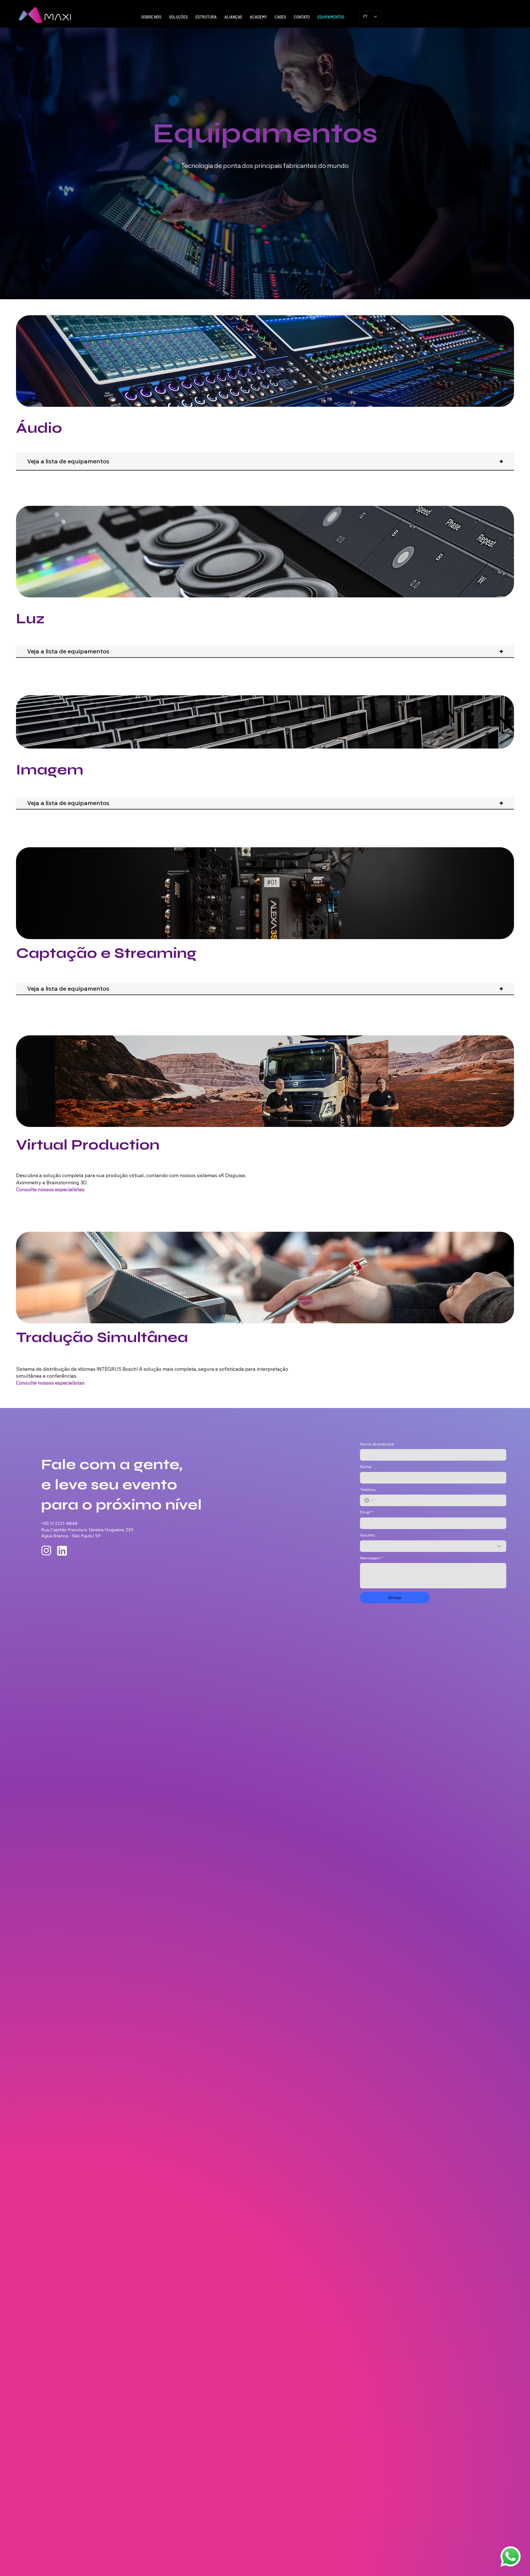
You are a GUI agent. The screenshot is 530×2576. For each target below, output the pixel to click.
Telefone (368, 1490)
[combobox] (433, 1546)
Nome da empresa (377, 1444)
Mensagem (371, 1558)
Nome (366, 1467)
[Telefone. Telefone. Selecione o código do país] (369, 1500)
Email (366, 1512)
